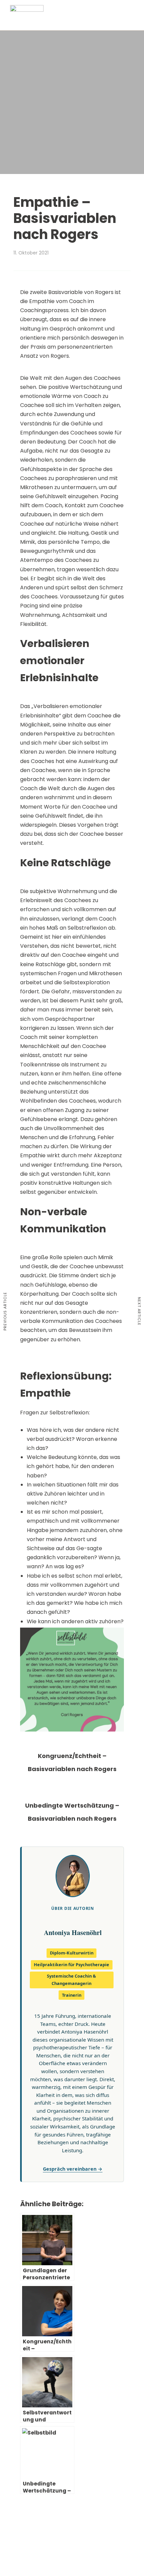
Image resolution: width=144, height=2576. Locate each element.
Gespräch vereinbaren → (73, 2169)
